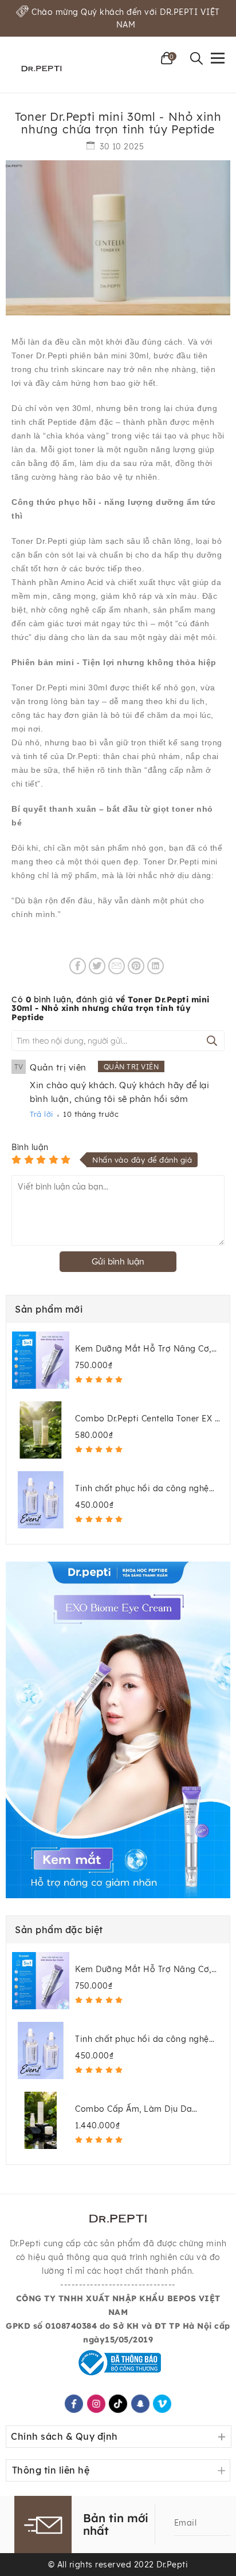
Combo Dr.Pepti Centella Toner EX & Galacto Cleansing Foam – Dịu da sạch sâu (148, 1419)
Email (186, 2523)
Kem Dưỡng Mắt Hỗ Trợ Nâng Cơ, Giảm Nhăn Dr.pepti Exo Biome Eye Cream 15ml (147, 1349)
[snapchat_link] (140, 2404)
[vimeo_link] (162, 2404)
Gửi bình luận (118, 1261)
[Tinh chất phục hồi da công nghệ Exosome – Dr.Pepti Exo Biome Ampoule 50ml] (41, 1500)
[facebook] (74, 2404)
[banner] (118, 1730)
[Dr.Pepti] (42, 68)
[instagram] (96, 2404)
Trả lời (42, 1114)
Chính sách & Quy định (64, 2436)
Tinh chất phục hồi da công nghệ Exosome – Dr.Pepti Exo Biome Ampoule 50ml (142, 1489)
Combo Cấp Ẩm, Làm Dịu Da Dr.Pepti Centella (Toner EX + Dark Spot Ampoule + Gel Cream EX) (144, 2109)
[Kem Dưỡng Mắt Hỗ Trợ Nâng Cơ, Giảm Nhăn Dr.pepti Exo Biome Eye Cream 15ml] (41, 1360)
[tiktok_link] (118, 2404)
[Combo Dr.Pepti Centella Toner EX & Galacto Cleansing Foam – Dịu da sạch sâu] (41, 1430)
